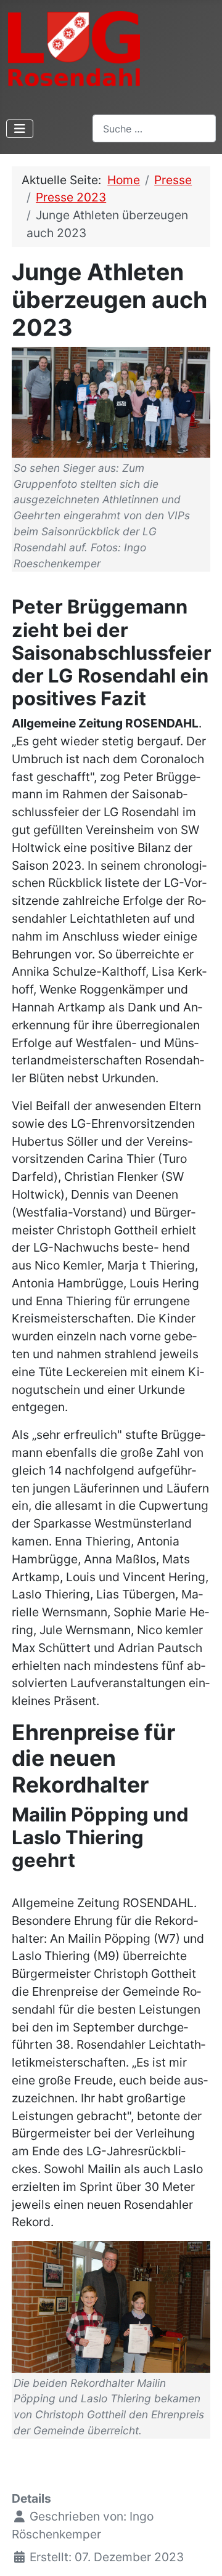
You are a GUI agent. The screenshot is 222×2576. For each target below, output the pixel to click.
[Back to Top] (198, 2551)
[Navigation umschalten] (20, 129)
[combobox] (154, 128)
